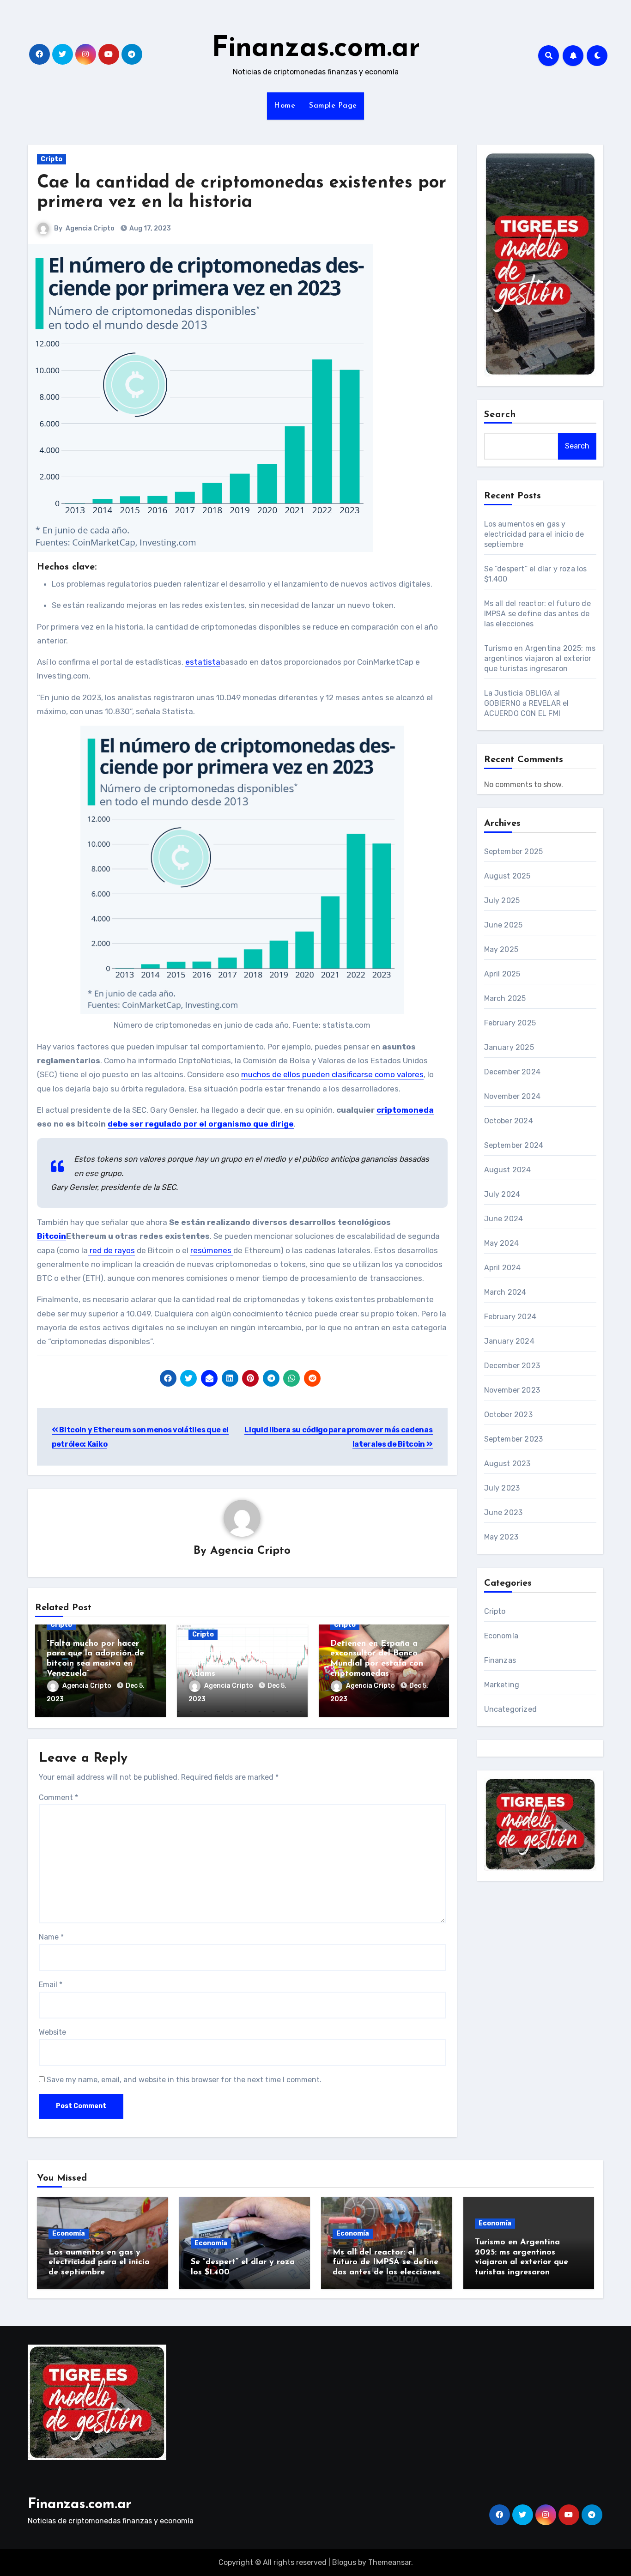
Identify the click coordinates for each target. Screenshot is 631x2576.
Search (500, 415)
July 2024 (502, 1194)
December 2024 (513, 1072)
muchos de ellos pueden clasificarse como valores (332, 1074)
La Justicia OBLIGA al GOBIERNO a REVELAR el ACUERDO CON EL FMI (527, 703)
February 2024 (510, 1317)
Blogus (344, 2562)
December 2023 (512, 1366)
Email (51, 1985)
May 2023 (501, 1537)
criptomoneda (405, 1110)
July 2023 (502, 1488)
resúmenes (212, 1250)
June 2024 (504, 1219)
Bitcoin (52, 1236)
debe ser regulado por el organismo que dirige (201, 1124)
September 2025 (514, 852)
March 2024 (505, 1292)
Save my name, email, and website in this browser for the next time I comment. (184, 2080)
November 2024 (513, 1096)
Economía (501, 1636)
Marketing (502, 1685)
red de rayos (111, 1250)
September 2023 (514, 1439)
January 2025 (509, 1047)
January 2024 (509, 1341)
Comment (58, 1797)
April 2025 (502, 974)
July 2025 (502, 900)
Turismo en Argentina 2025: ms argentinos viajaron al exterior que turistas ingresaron (540, 658)
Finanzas (500, 1660)
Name (51, 1937)
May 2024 (502, 1243)
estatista (203, 662)
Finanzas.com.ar (316, 49)
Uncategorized (511, 1709)
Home (285, 106)
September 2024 (514, 1145)
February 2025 (510, 1023)
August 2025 (507, 876)
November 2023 (512, 1390)
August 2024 (508, 1170)
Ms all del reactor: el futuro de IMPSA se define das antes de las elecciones (537, 614)
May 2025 (501, 949)
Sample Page (333, 106)
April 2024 (503, 1268)
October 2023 (508, 1415)
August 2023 (507, 1464)
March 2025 (505, 998)
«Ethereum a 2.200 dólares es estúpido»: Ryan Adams (242, 1664)
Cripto (52, 159)
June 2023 (504, 1512)
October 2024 (509, 1121)
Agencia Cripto (90, 228)
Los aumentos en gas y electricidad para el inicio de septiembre (534, 534)
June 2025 (504, 925)
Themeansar (390, 2562)
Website (52, 2032)
